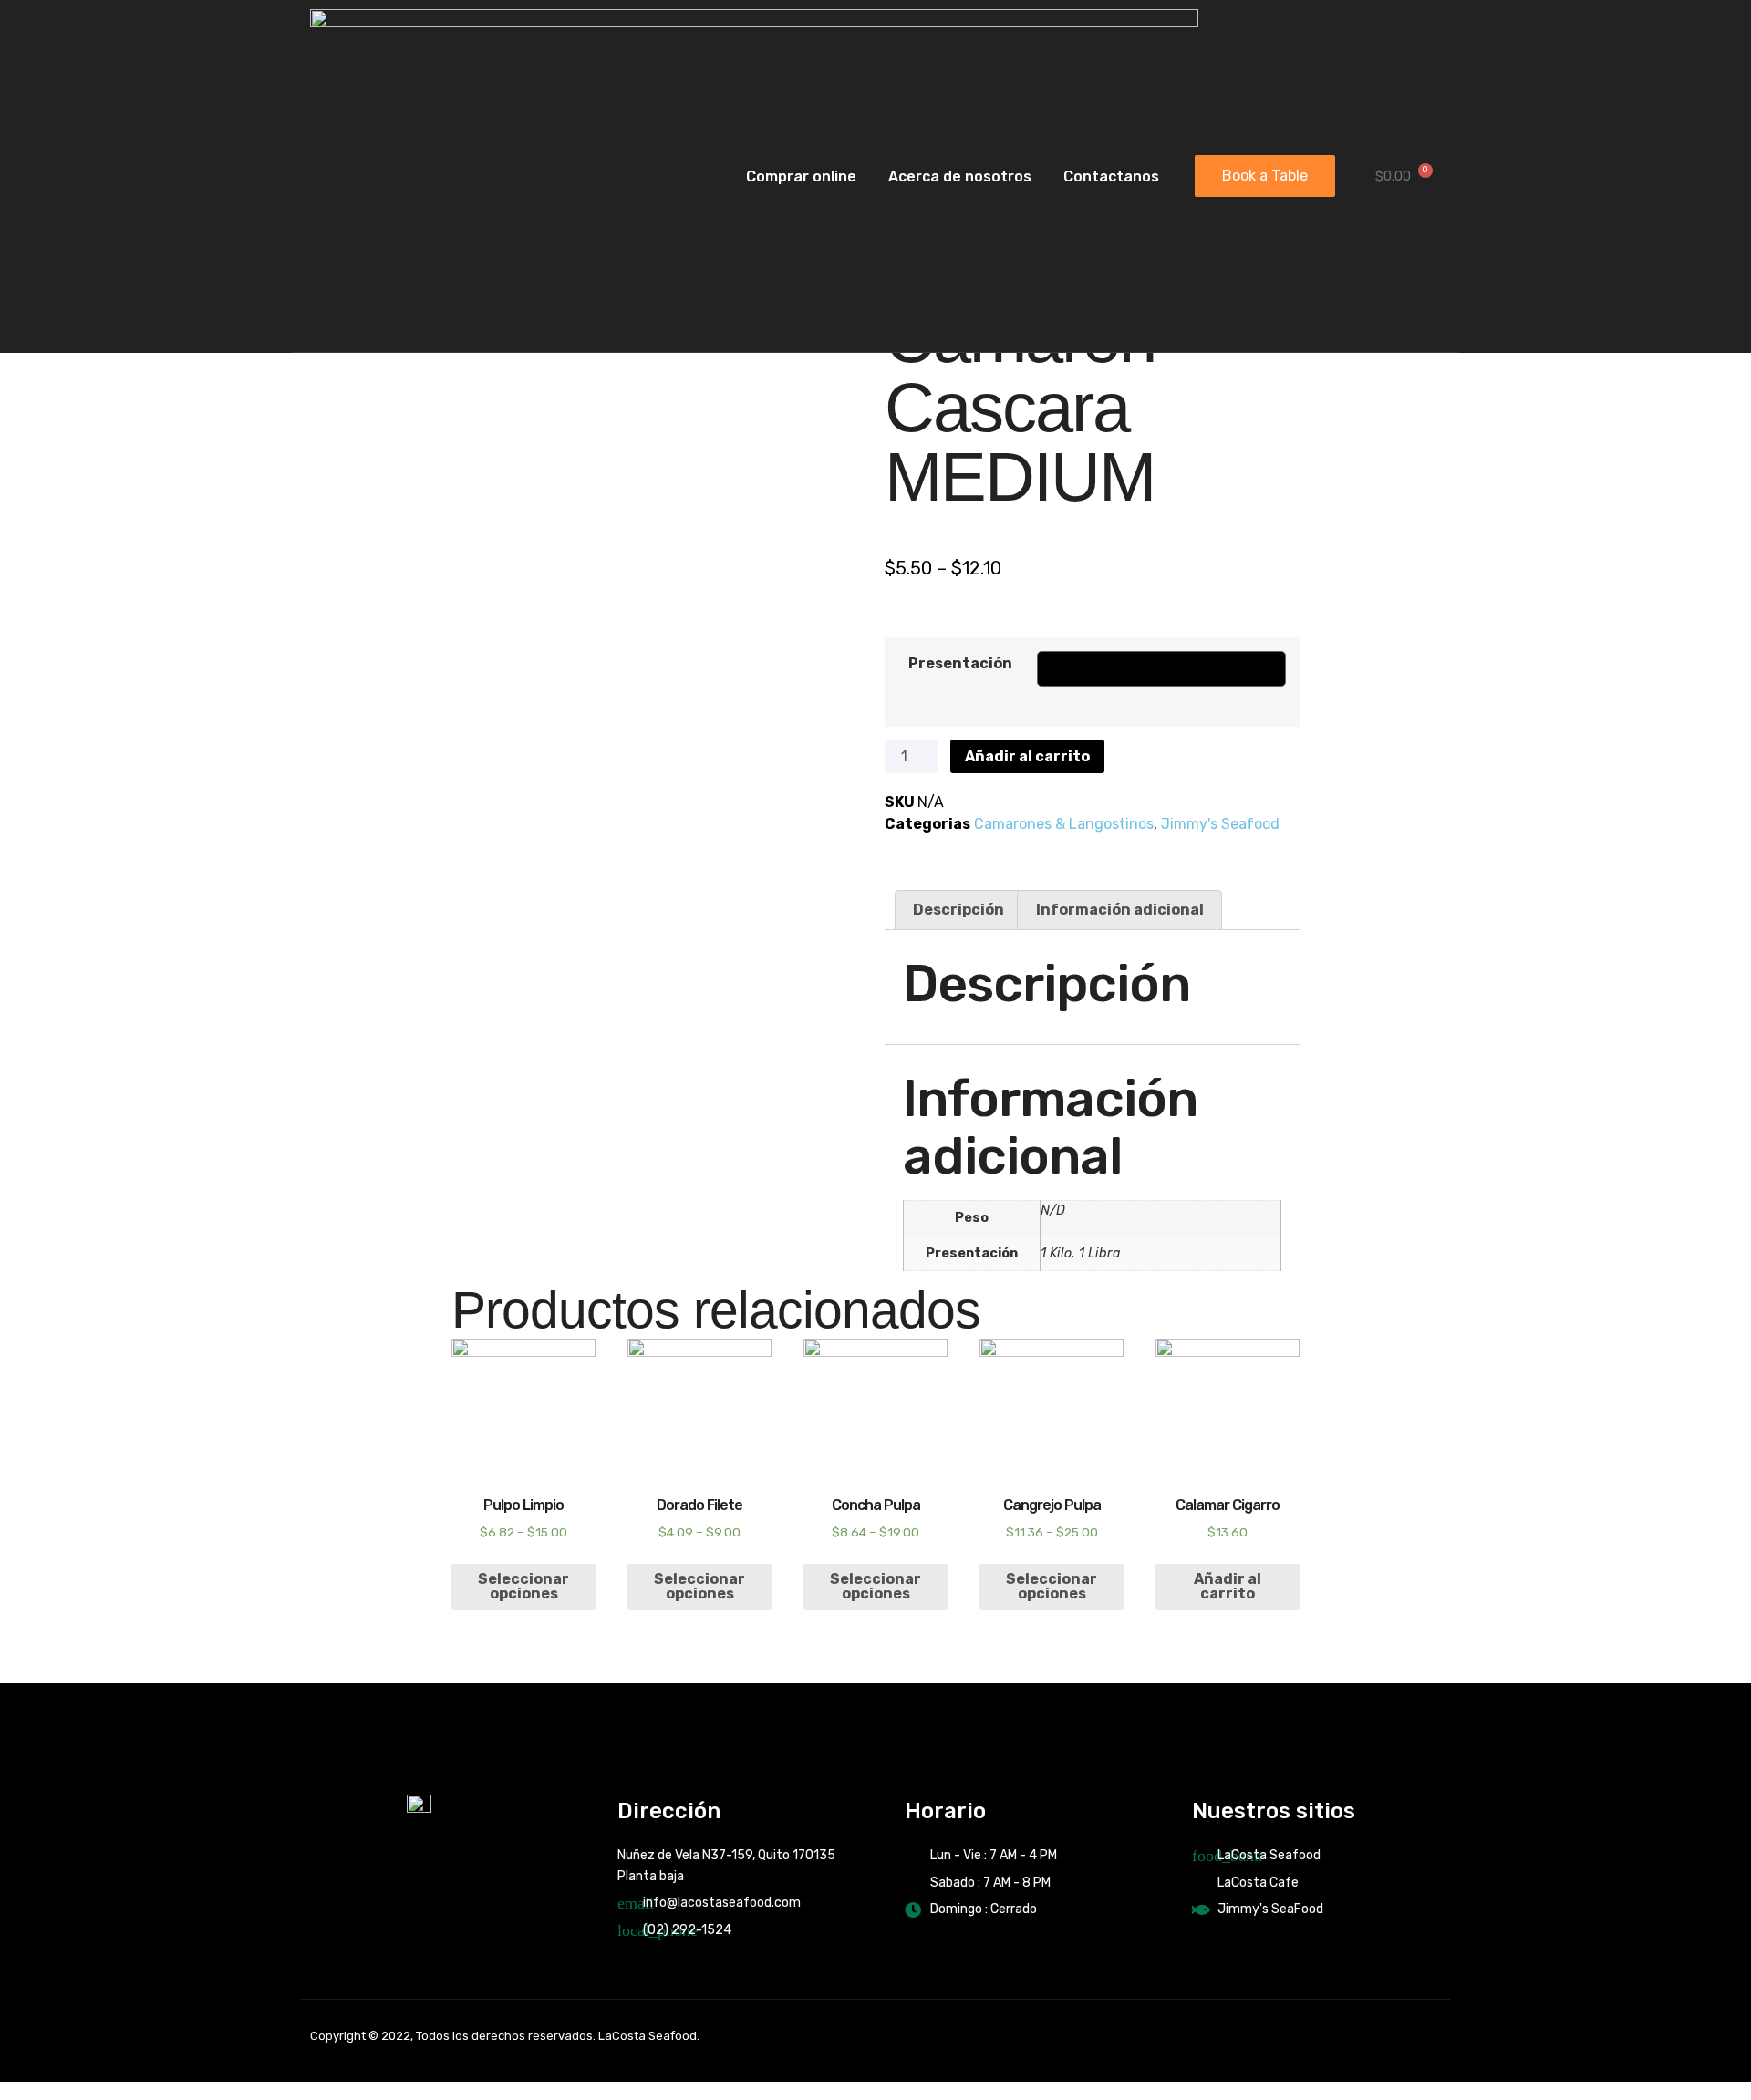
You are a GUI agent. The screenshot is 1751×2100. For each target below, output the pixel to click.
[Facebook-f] (1368, 2036)
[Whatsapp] (1428, 2036)
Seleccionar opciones (523, 1586)
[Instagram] (1398, 2036)
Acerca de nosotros (960, 176)
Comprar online (801, 176)
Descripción (958, 910)
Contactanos (1111, 176)
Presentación (960, 663)
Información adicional (1120, 910)
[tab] (958, 910)
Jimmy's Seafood (1220, 824)
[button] (1265, 176)
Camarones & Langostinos (1064, 824)
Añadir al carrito (1027, 756)
